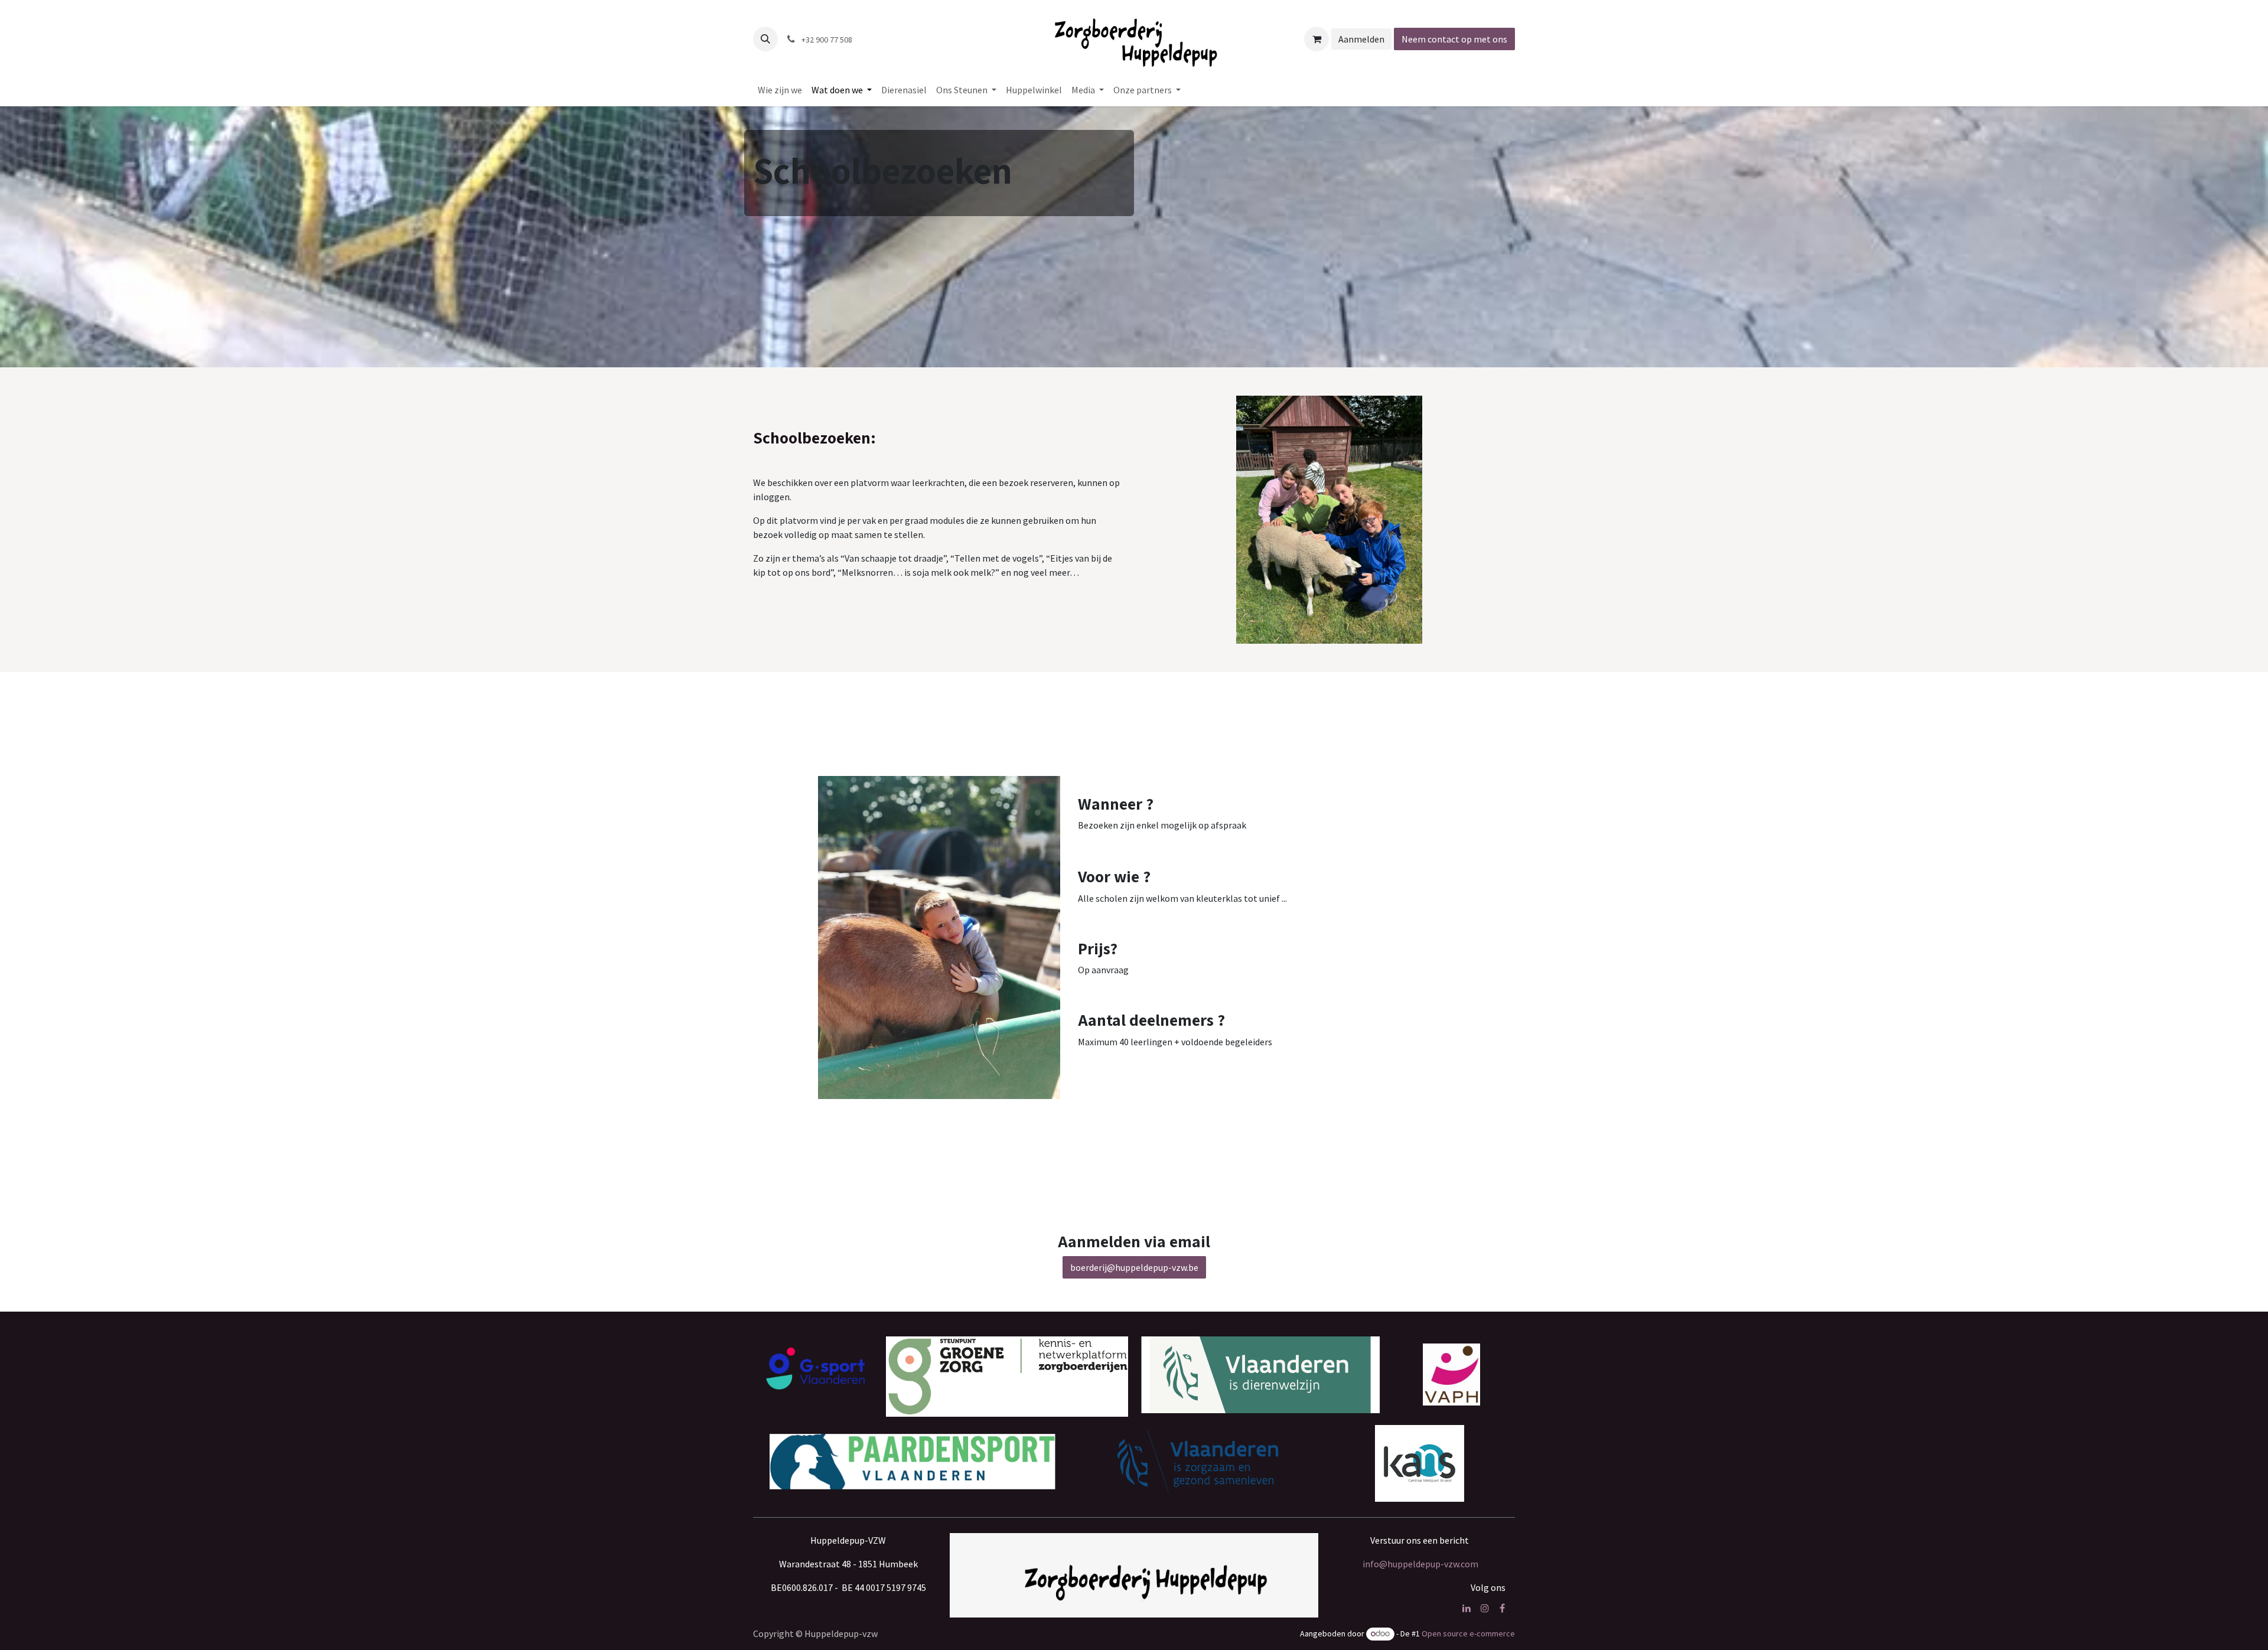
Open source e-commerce (1468, 1633)
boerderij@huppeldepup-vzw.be (1134, 1267)
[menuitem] (780, 90)
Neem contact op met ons (1454, 39)
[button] (765, 39)
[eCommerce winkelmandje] (1317, 39)
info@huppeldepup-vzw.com (1420, 1564)
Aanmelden (1361, 39)
